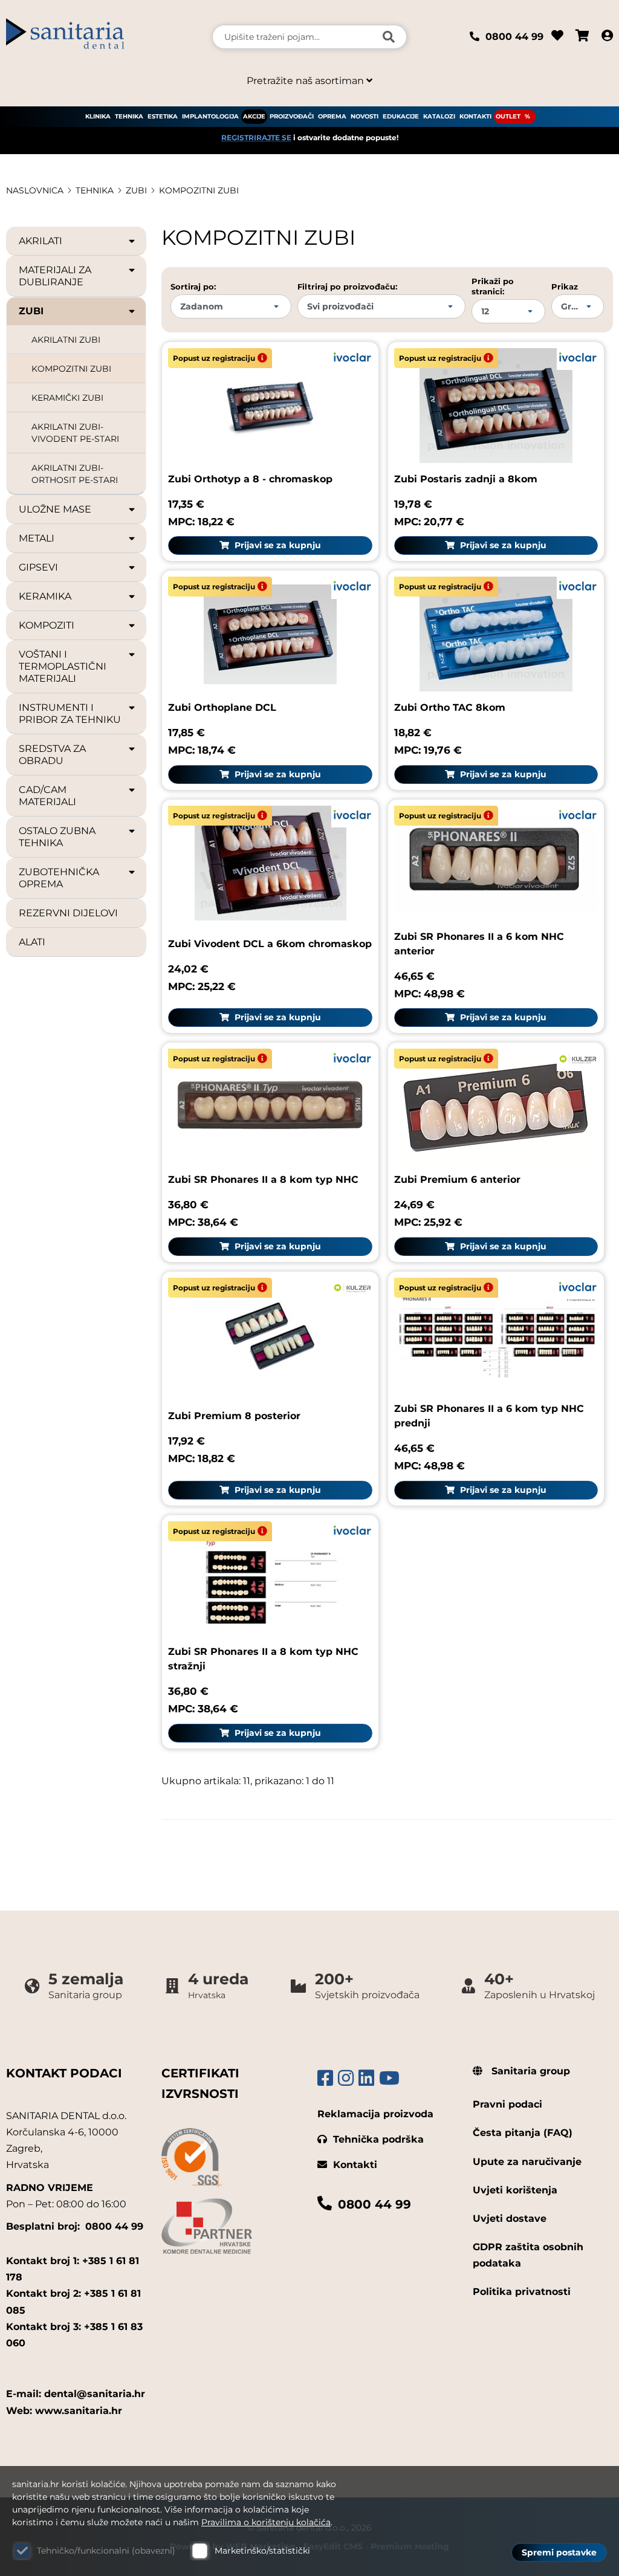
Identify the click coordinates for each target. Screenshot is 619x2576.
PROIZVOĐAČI (292, 116)
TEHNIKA (129, 116)
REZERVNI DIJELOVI (68, 913)
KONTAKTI (475, 116)
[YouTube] (389, 2078)
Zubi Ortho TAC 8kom (450, 707)
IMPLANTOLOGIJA (210, 116)
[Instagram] (346, 2078)
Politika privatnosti (522, 2292)
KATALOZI (439, 116)
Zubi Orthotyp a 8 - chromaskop (250, 479)
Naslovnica (35, 190)
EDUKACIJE (401, 116)
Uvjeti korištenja (515, 2190)
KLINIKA (98, 116)
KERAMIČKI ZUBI (67, 398)
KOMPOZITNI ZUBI (199, 190)
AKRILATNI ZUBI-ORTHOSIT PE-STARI (75, 474)
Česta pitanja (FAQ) (523, 2133)
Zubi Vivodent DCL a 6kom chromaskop (270, 944)
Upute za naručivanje (527, 2162)
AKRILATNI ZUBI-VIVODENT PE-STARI (75, 433)
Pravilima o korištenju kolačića (266, 2522)
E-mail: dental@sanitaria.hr (76, 2394)
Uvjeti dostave (510, 2218)
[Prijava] (607, 37)
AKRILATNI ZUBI (66, 340)
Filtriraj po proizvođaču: (347, 286)
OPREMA (332, 116)
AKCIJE (254, 116)
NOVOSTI (365, 116)
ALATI (32, 942)
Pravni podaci (507, 2104)
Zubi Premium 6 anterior (457, 1180)
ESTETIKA (163, 116)
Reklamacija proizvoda (375, 2114)
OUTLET (508, 116)
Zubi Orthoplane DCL (222, 707)
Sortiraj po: (193, 286)
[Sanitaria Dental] (103, 37)
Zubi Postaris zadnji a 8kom (466, 479)
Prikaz (565, 286)
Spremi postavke (559, 2552)
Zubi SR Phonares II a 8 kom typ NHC (263, 1180)
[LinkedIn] (366, 2078)
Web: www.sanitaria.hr (64, 2411)
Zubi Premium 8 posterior (234, 1416)
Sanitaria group (529, 2071)
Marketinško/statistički (262, 2551)
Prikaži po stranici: (493, 286)
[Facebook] (325, 2078)
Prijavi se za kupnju (277, 545)
